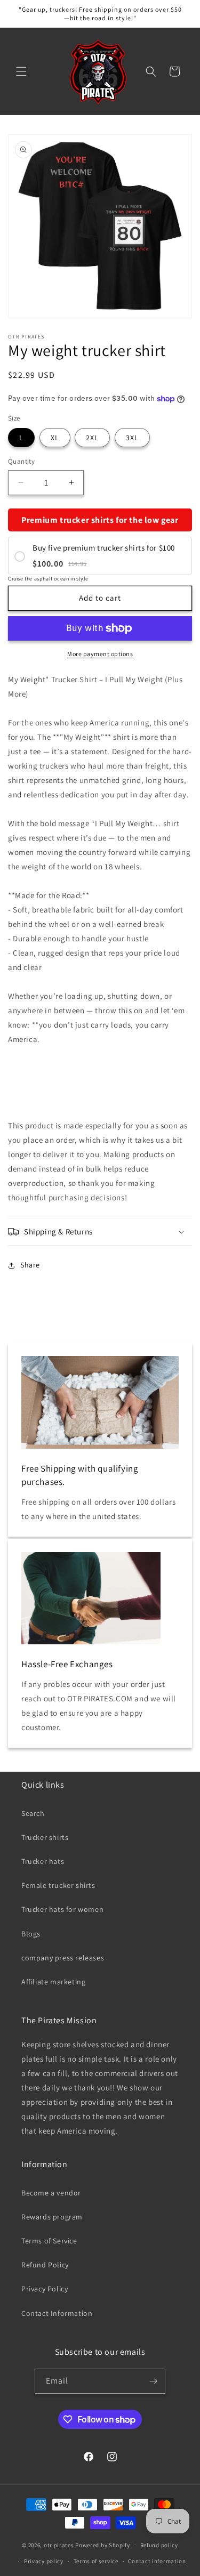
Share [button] (30, 1265)
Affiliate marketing (53, 1982)
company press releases (63, 1958)
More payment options (100, 654)
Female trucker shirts (58, 1885)
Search (33, 1813)
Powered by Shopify (103, 2545)
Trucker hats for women (62, 1909)
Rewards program (52, 2217)
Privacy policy (44, 2561)
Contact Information (57, 2313)
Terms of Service (49, 2241)
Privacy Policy (45, 2289)
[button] (21, 71)
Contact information (157, 2561)
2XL (92, 438)
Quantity (21, 461)
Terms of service (96, 2561)
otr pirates (59, 2545)
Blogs (31, 1934)
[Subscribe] (153, 2381)
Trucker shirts (45, 1837)
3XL (132, 438)
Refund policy (159, 2545)
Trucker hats (43, 1861)
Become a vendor (51, 2193)
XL (55, 438)
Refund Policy (45, 2265)
